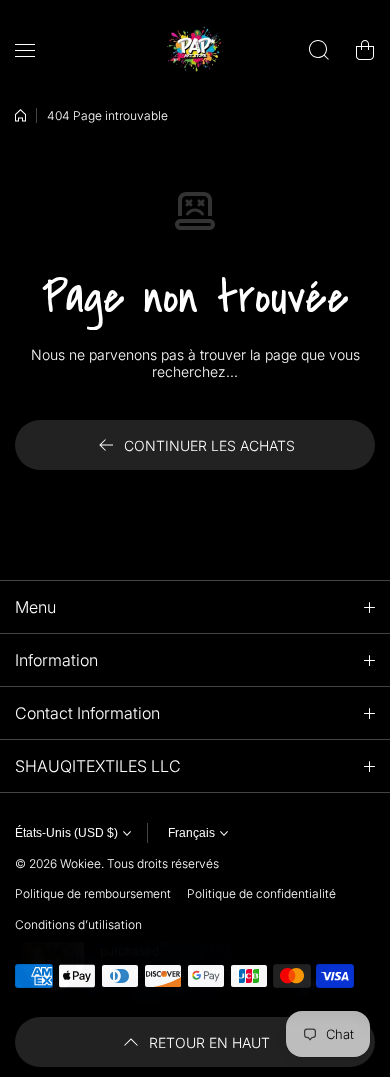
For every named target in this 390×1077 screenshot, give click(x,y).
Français (191, 833)
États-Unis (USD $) (66, 833)
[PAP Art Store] (195, 50)
